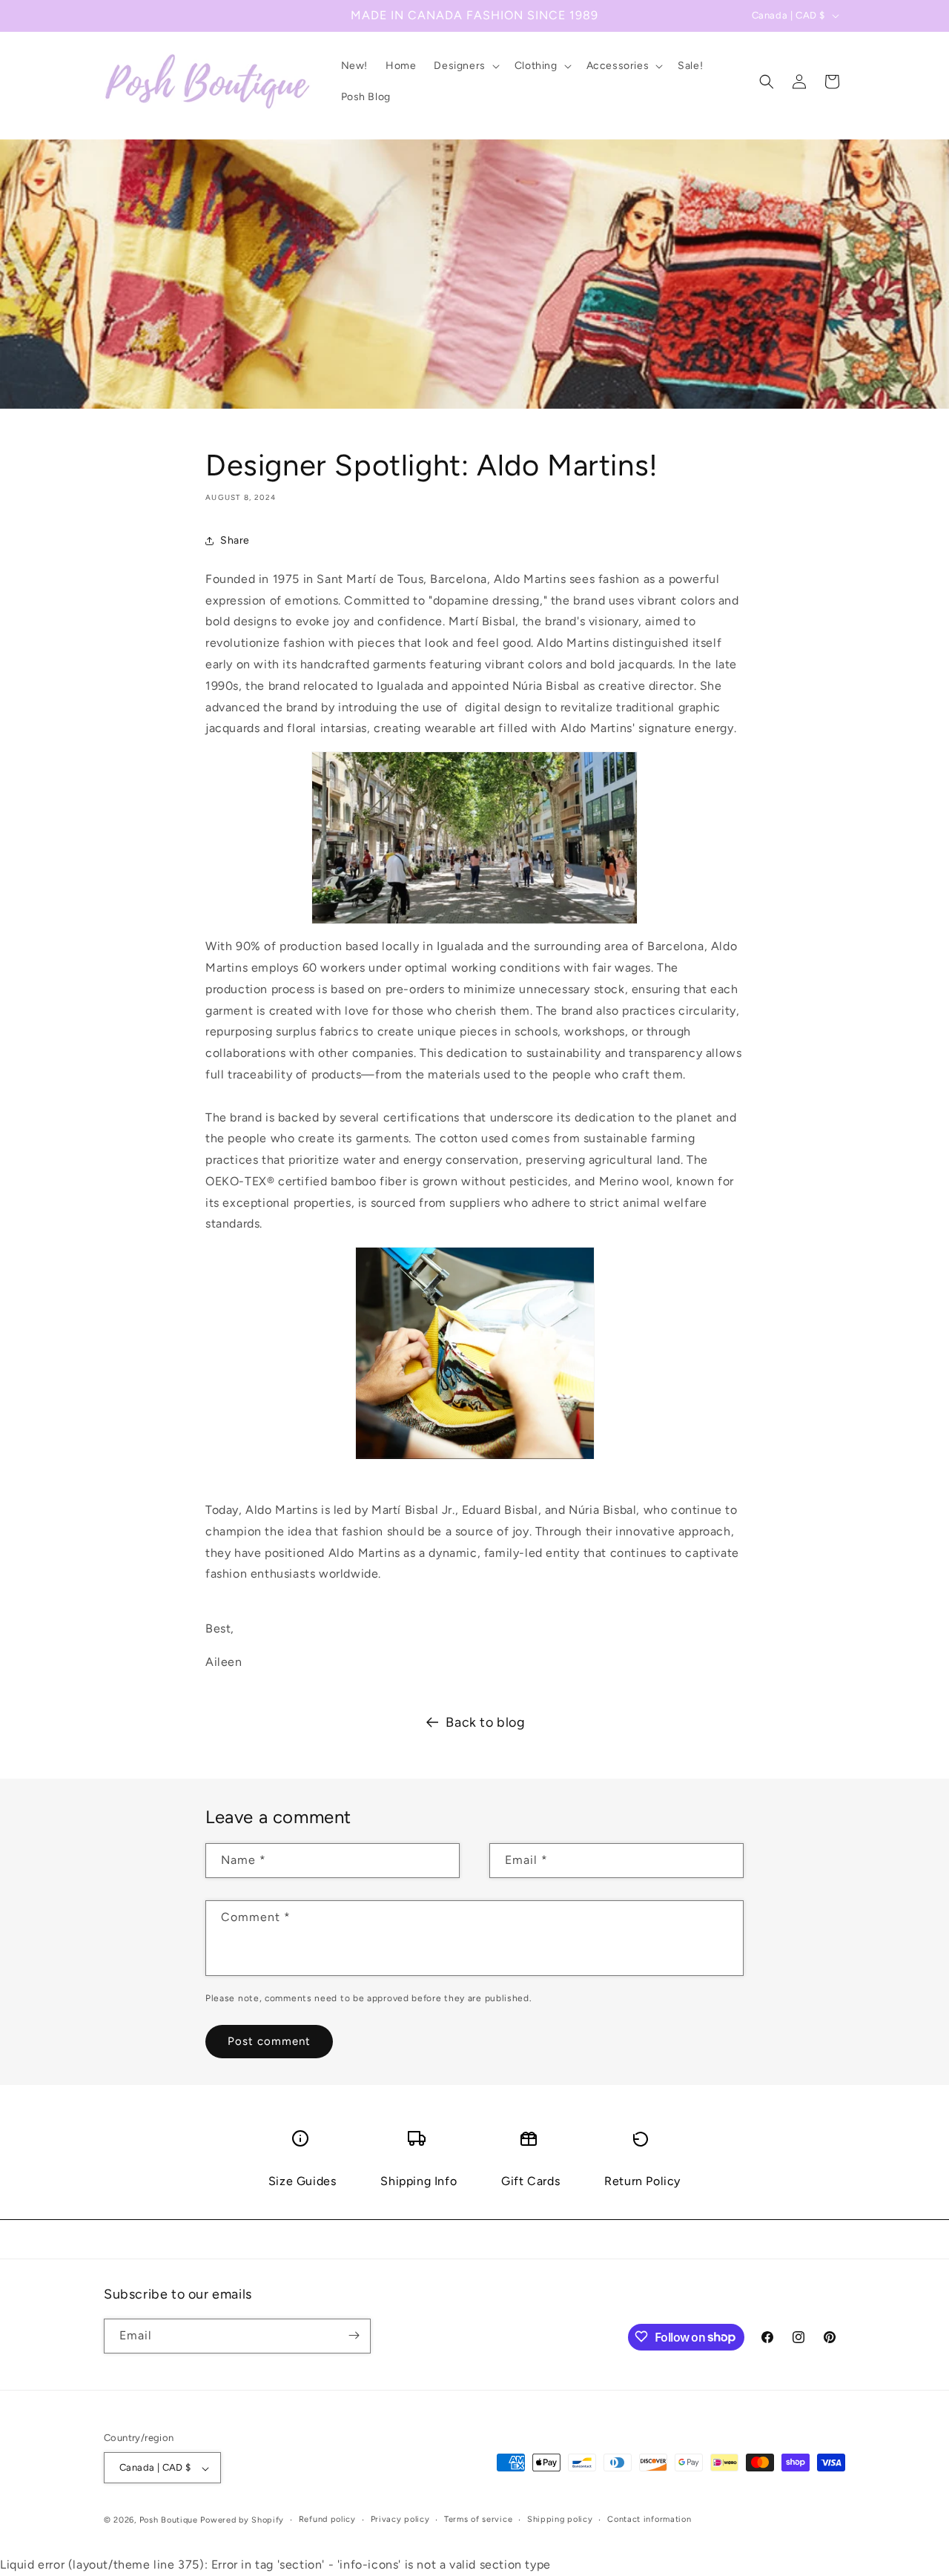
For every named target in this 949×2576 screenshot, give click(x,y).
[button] (465, 66)
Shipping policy (560, 2519)
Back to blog (485, 1722)
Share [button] (235, 540)
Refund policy (327, 2519)
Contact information (649, 2519)
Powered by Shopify (242, 2521)
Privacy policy (400, 2519)
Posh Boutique (169, 2521)
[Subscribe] (354, 2335)
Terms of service (478, 2519)
